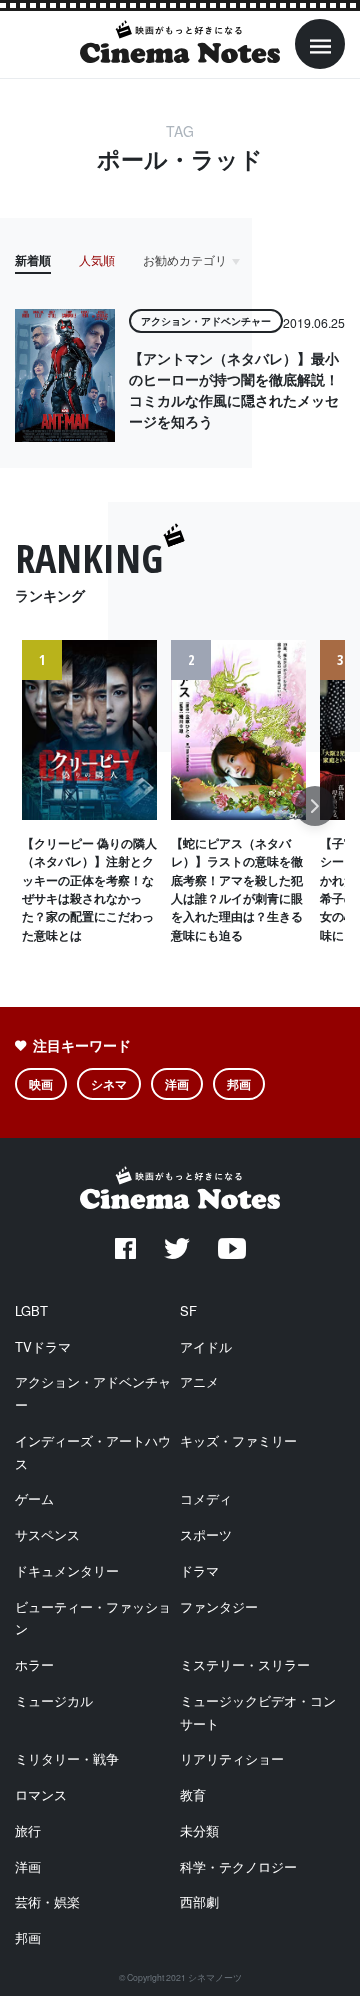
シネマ (109, 1084)
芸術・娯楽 (47, 1901)
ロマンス (41, 1794)
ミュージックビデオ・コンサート (258, 1712)
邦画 (239, 1084)
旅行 (28, 1830)
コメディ (206, 1498)
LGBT (31, 1310)
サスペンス (47, 1534)
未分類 (199, 1830)
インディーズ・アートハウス (93, 1452)
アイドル (206, 1346)
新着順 (33, 260)
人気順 (97, 259)
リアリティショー (232, 1758)
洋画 (177, 1084)
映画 (41, 1084)
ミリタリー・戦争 (67, 1758)
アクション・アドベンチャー (93, 1393)
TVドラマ (43, 1346)
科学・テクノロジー (238, 1866)
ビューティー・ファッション (93, 1618)
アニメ (199, 1381)
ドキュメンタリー (67, 1570)
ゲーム (34, 1498)
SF (188, 1310)
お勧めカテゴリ (185, 259)
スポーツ (206, 1534)
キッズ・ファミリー (238, 1440)
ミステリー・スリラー (245, 1664)
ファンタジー (219, 1606)
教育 (193, 1794)
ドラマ (199, 1570)
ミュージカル (54, 1700)
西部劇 (199, 1901)
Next (315, 816)
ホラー (34, 1664)
